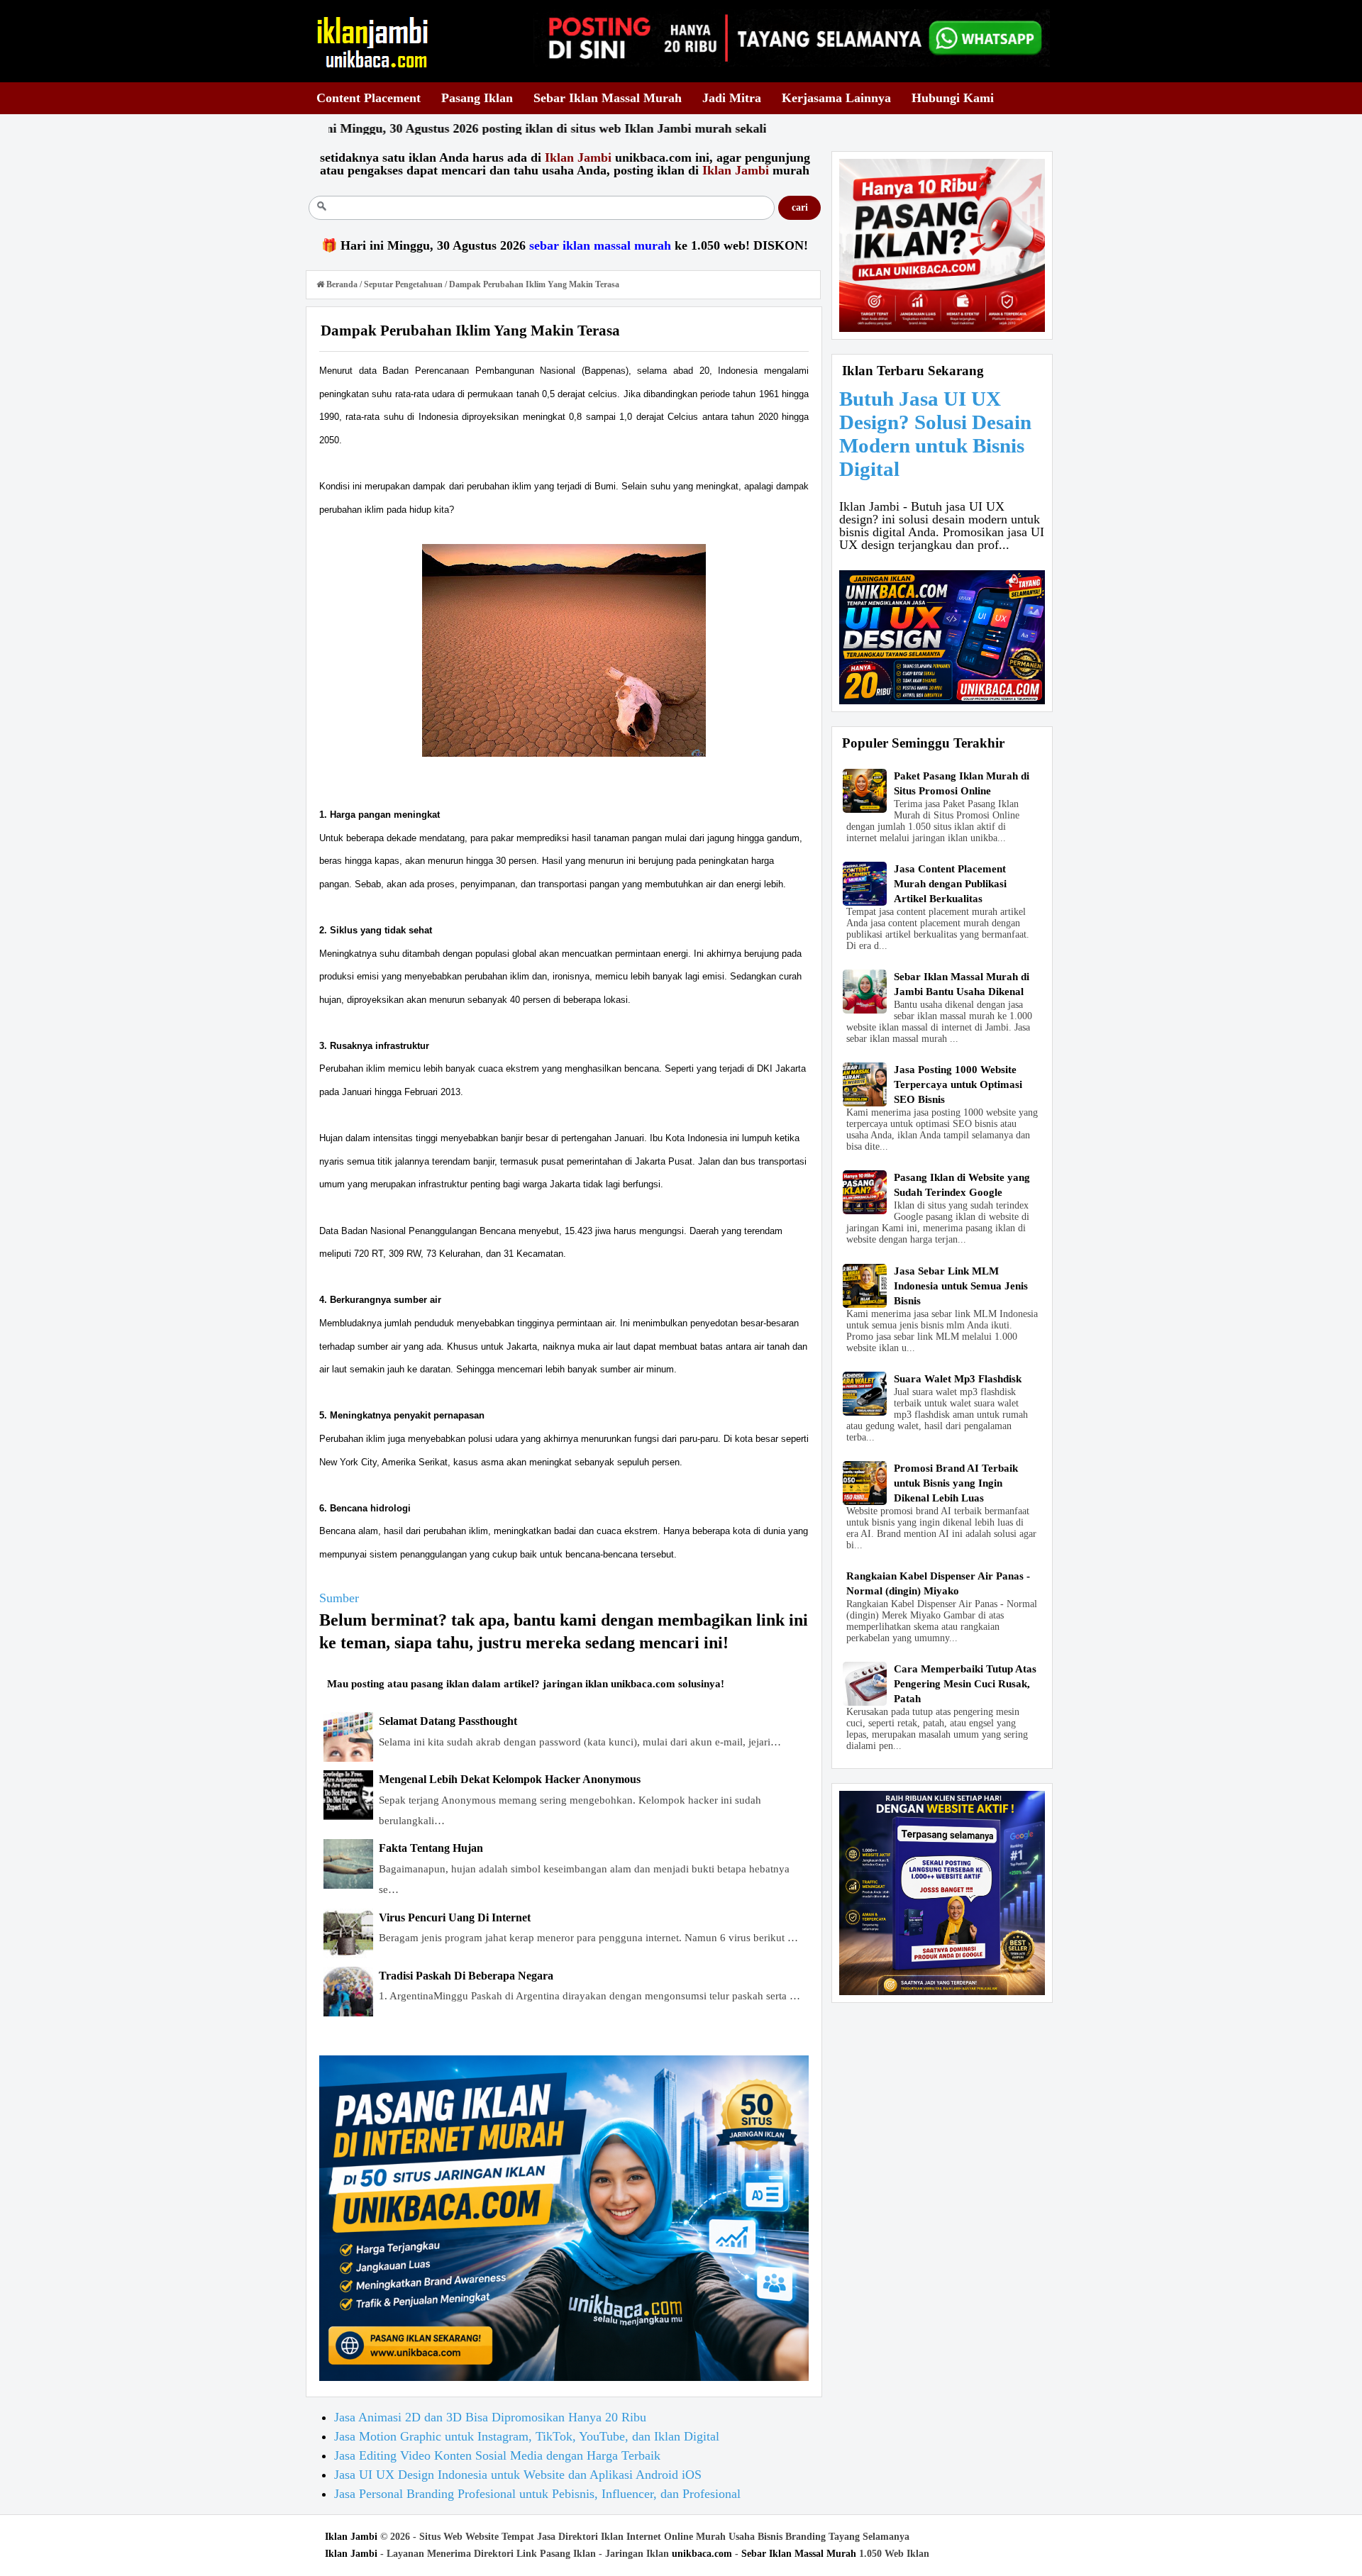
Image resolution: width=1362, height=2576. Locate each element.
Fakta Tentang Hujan (431, 1848)
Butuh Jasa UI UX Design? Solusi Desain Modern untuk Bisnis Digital (935, 434)
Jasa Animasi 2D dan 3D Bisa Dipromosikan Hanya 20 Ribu (490, 2417)
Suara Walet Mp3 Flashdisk (958, 1379)
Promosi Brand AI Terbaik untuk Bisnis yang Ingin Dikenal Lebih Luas (956, 1483)
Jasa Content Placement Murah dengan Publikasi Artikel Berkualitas (950, 884)
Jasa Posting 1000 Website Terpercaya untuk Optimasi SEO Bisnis (958, 1084)
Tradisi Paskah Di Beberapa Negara (466, 1976)
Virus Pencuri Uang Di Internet (455, 1917)
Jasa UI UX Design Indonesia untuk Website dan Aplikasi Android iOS (518, 2475)
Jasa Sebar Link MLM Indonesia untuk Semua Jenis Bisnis (961, 1286)
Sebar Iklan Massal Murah (799, 2554)
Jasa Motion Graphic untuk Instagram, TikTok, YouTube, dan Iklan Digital (527, 2436)
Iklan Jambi (351, 2537)
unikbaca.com (702, 2554)
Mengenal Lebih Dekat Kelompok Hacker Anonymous (510, 1779)
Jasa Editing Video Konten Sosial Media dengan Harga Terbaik (497, 2455)
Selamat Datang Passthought (448, 1721)
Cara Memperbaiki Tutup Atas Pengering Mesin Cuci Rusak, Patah (965, 1684)
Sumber (339, 1598)
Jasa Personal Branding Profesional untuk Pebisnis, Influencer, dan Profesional (537, 2494)
